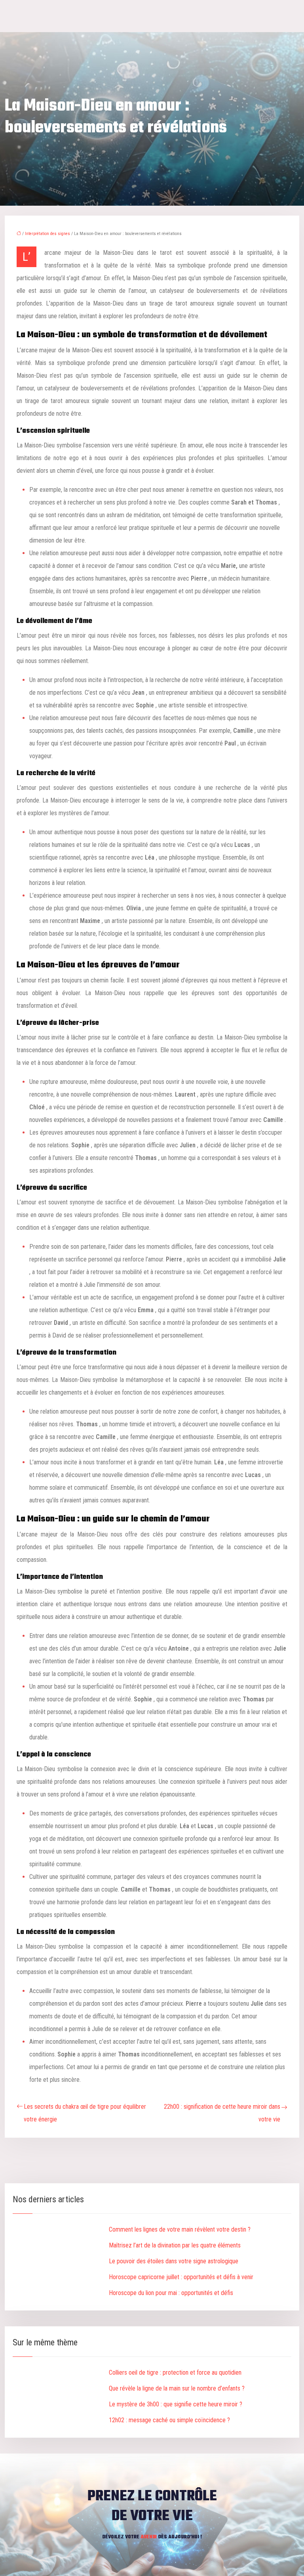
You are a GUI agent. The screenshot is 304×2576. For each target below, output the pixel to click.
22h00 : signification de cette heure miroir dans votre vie (222, 2113)
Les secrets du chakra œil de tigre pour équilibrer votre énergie (85, 2113)
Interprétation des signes (47, 234)
